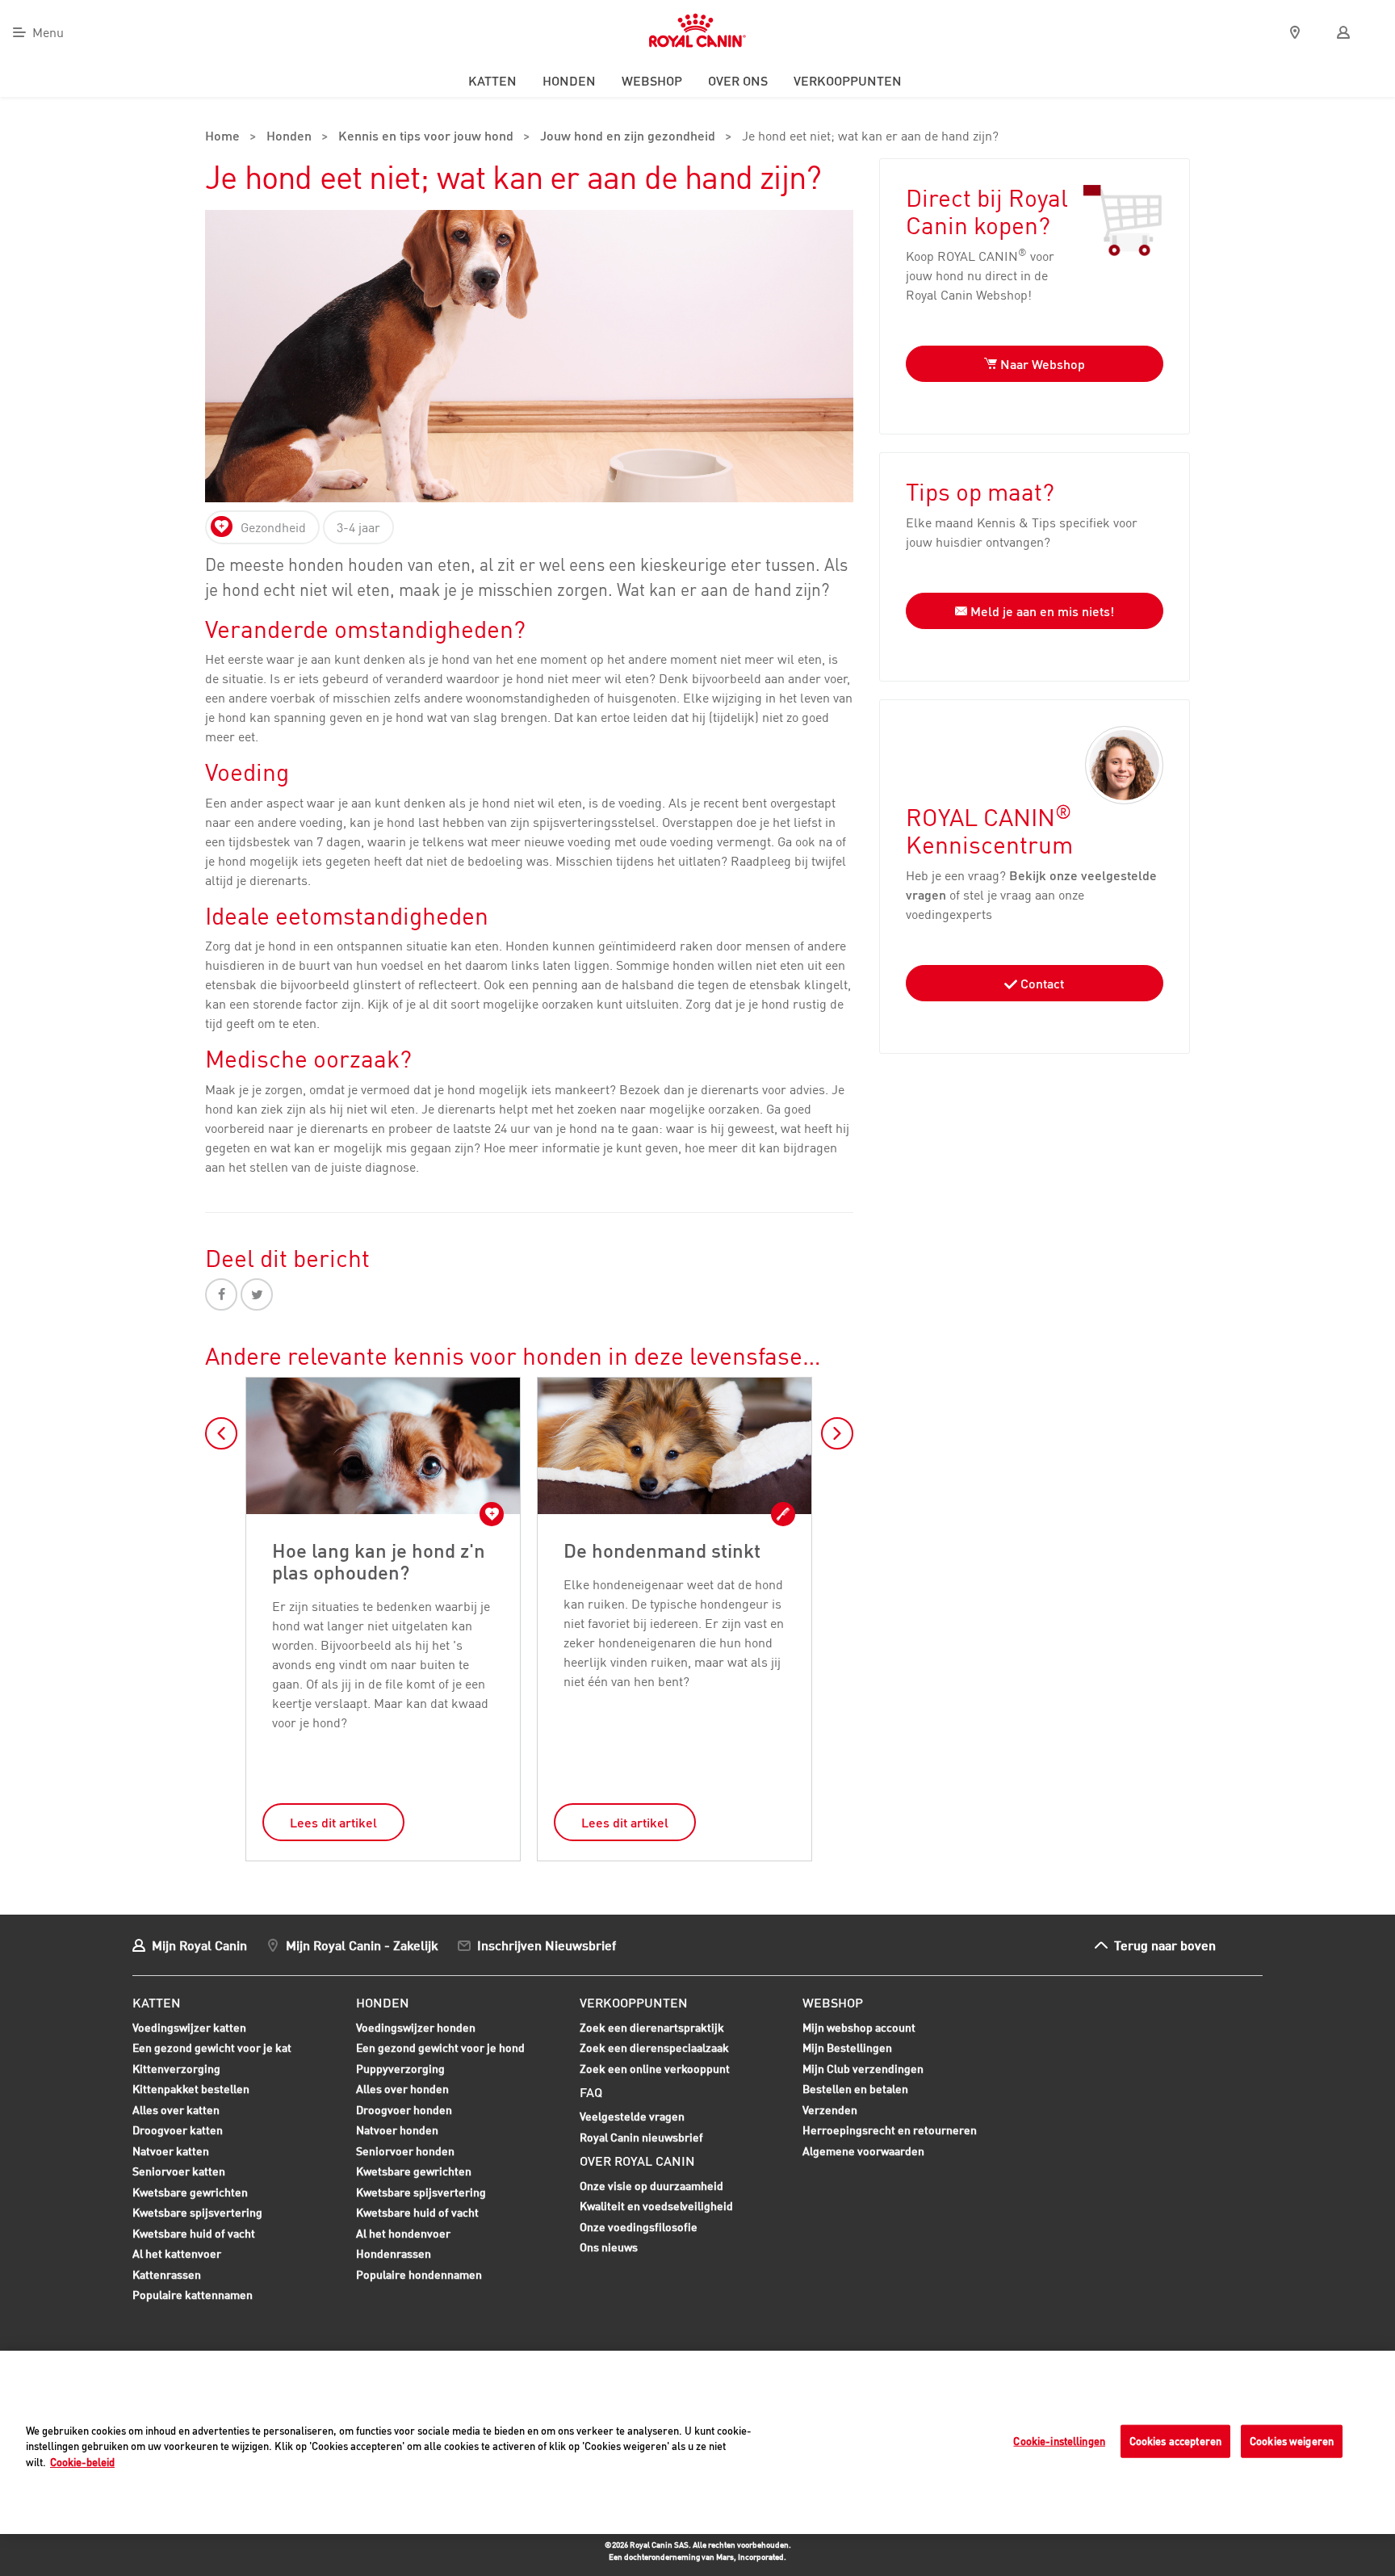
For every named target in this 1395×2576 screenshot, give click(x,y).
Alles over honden (402, 2091)
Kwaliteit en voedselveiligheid (656, 2206)
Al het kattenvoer (177, 2253)
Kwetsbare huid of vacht (194, 2235)
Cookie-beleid (82, 2462)
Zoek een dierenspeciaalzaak (654, 2047)
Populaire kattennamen (193, 2297)
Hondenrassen (394, 2253)
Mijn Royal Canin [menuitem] (199, 1945)
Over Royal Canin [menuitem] (637, 2161)
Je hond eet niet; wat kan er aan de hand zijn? (870, 137)
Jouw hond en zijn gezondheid (628, 137)
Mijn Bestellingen (847, 2047)
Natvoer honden (397, 2132)
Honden (289, 137)
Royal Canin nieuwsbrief (641, 2137)
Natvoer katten (171, 2153)
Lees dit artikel (333, 1823)
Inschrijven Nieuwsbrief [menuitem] (547, 1945)
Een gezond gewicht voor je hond (440, 2049)
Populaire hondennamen (419, 2274)
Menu (48, 32)
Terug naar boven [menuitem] (1165, 1945)
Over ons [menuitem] (738, 81)
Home (222, 137)
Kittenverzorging (176, 2070)
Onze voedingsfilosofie (639, 2227)
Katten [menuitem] (492, 81)
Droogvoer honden (404, 2112)
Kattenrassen (167, 2274)
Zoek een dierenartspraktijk (652, 2027)
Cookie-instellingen (1059, 2440)
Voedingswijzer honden (416, 2027)
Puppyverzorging (400, 2070)
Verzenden (830, 2110)
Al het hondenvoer (403, 2233)
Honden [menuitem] (569, 81)
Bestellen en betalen (855, 2089)
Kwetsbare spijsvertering (197, 2214)
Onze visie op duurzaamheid (651, 2186)
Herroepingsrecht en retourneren (890, 2130)
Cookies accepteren (1175, 2440)
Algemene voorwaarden (863, 2151)
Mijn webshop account (859, 2027)
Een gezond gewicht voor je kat (212, 2047)
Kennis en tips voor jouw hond (426, 137)
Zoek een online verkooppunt (655, 2068)
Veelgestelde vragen (632, 2116)
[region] (697, 2442)
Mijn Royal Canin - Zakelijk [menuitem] (362, 1945)
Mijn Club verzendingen (863, 2068)
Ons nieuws (609, 2247)
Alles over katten (176, 2112)
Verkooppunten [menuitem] (848, 81)
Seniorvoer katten (179, 2173)
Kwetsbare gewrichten (190, 2194)
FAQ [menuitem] (591, 2092)
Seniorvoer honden (405, 2153)
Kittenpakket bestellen (191, 2091)
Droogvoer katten (178, 2132)
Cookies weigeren (1292, 2440)
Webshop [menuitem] (652, 81)
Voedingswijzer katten (189, 2027)
